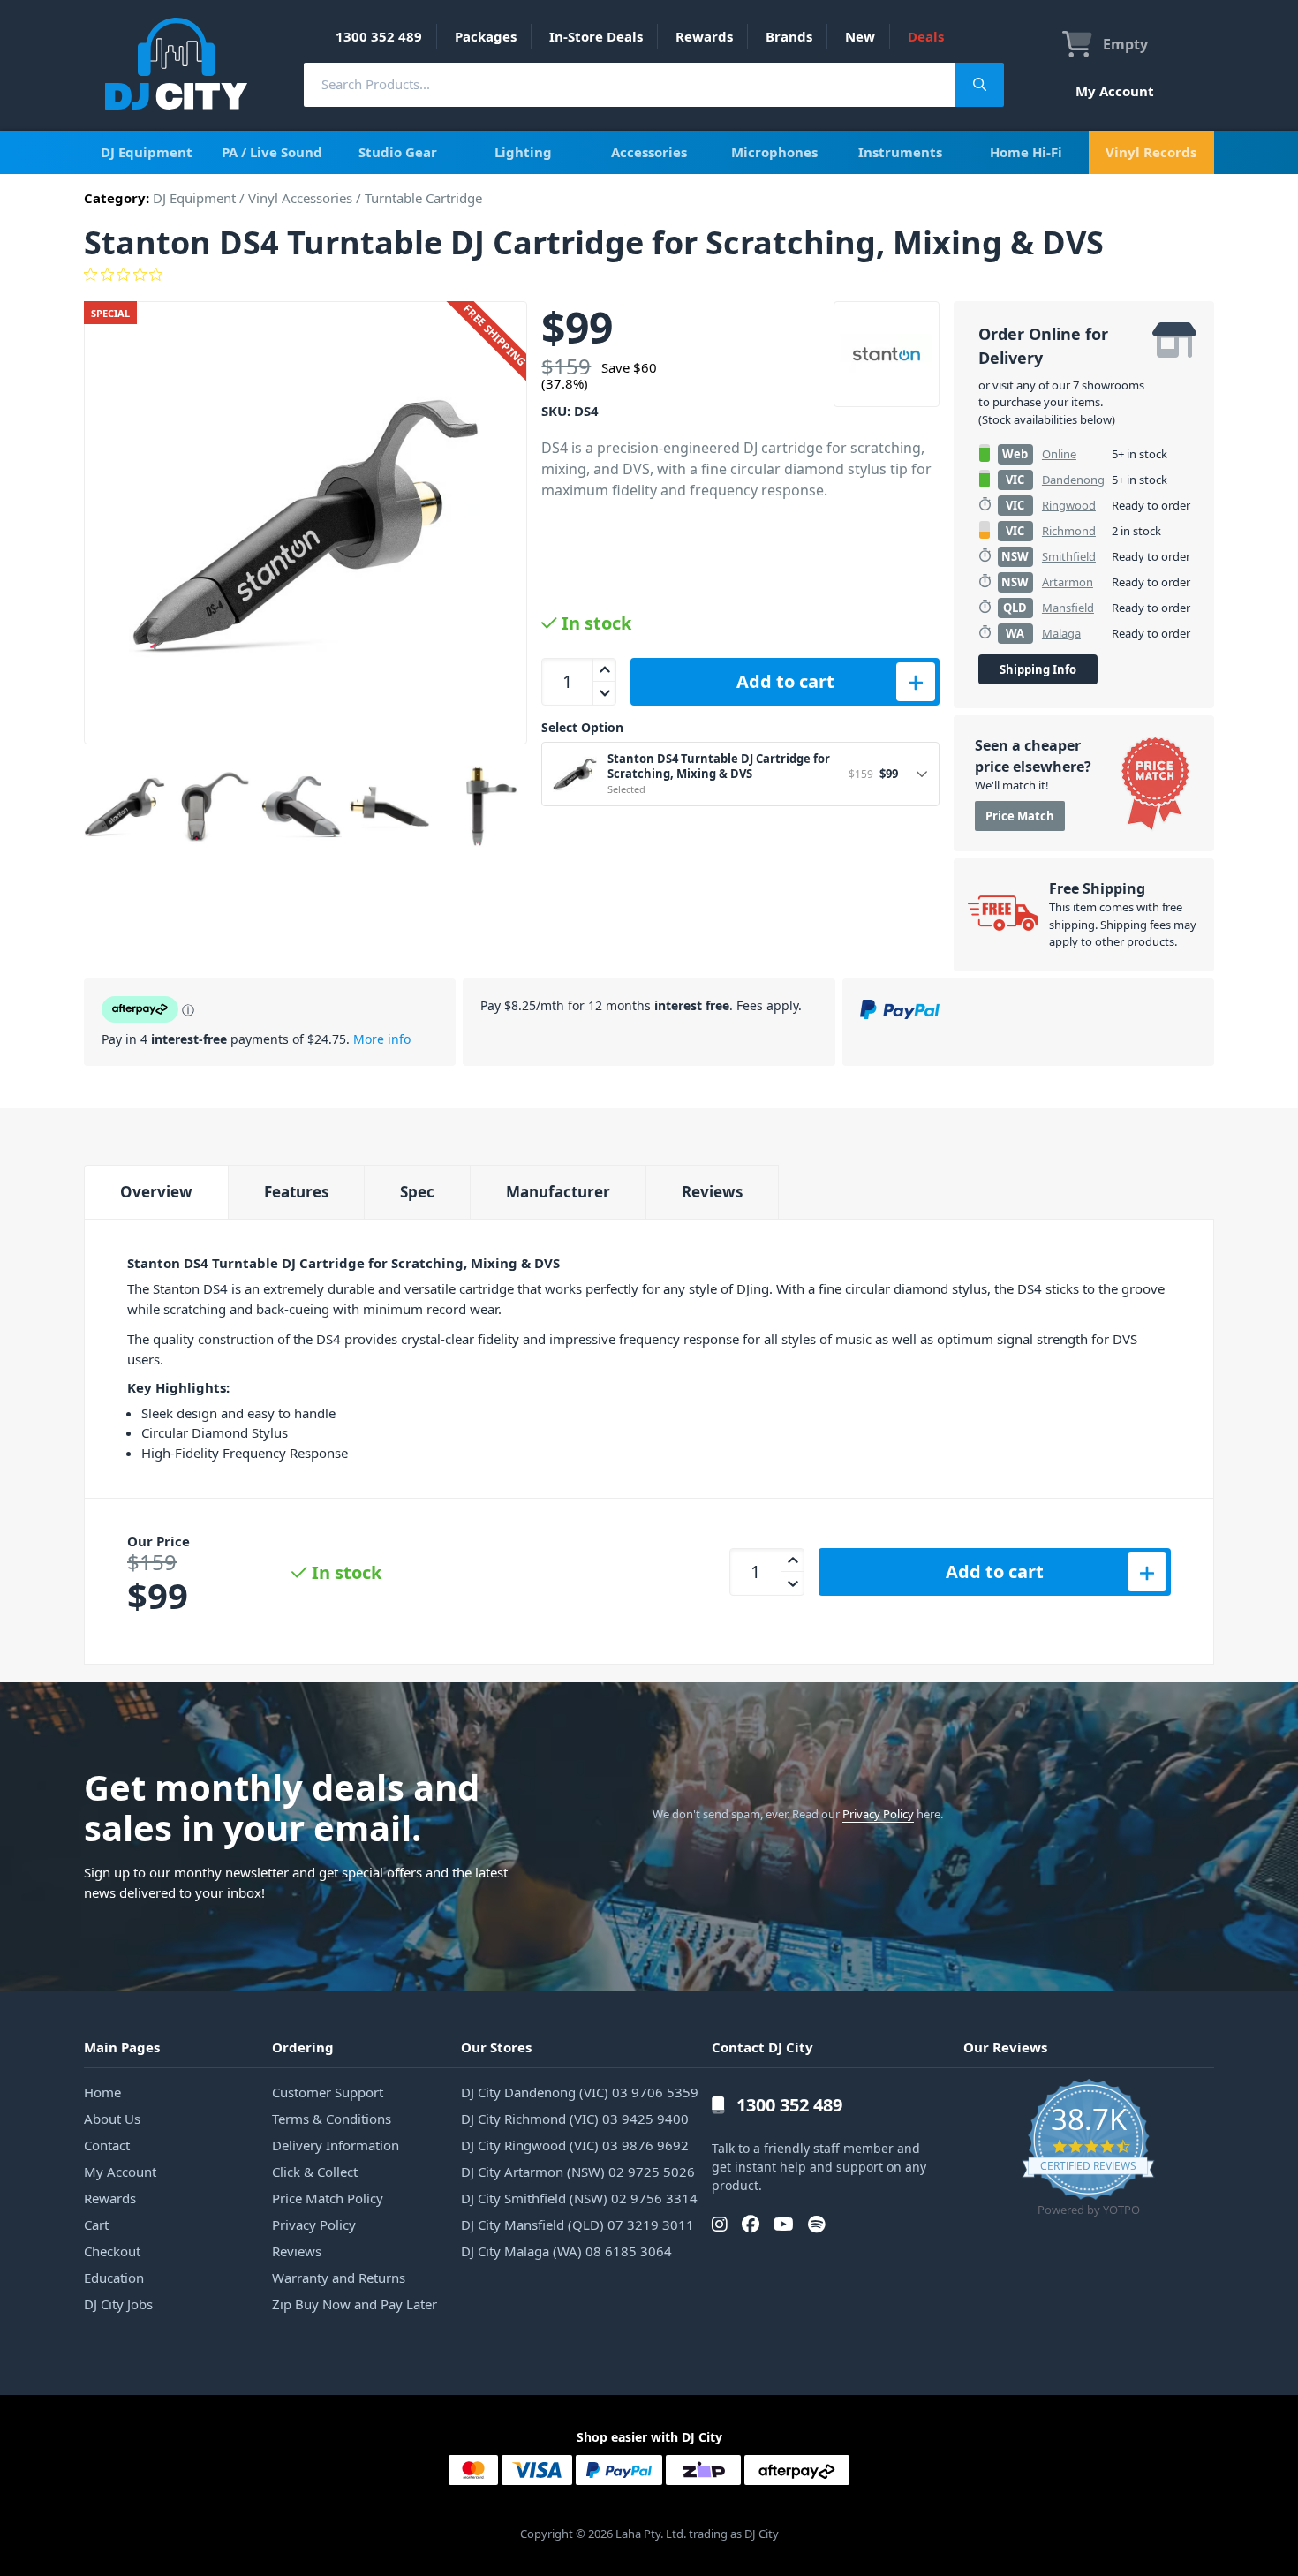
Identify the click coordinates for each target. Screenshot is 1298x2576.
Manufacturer (558, 1192)
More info (382, 1039)
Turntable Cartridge (423, 198)
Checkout (112, 2251)
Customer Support (328, 2092)
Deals (926, 36)
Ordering (303, 2047)
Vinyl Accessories (300, 198)
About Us (112, 2119)
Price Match (1020, 816)
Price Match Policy (328, 2198)
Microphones (774, 152)
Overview (156, 1192)
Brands (789, 36)
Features (296, 1192)
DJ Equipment (147, 152)
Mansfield (1068, 608)
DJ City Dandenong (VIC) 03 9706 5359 (580, 2092)
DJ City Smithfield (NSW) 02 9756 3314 (579, 2198)
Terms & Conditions (332, 2119)
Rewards (704, 36)
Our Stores (496, 2047)
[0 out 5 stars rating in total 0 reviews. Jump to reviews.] (649, 275)
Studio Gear (398, 152)
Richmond (1069, 531)
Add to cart (785, 681)
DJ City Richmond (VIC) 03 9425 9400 (575, 2119)
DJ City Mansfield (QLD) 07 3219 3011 (577, 2225)
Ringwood (1069, 505)
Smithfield (1069, 556)
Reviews (712, 1192)
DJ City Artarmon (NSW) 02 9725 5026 (578, 2172)
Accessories (649, 152)
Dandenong (1073, 480)
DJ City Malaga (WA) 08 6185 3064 (566, 2251)
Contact (107, 2145)
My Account (1115, 91)
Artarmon (1068, 582)
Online (1059, 454)
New (860, 36)
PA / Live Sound (272, 152)
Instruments (900, 152)
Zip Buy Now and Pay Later (355, 2304)
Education (114, 2278)
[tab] (156, 1192)
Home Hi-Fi (1026, 152)
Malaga (1061, 633)
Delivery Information (336, 2145)
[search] (630, 84)
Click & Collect (315, 2172)
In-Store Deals (596, 36)
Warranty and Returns (339, 2278)
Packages (486, 36)
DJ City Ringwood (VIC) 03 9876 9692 (575, 2145)
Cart (96, 2225)
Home (102, 2092)
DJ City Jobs (118, 2304)
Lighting (523, 152)
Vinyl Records (1151, 152)
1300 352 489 (379, 36)
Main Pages (122, 2047)
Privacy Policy (878, 1814)
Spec (417, 1192)
